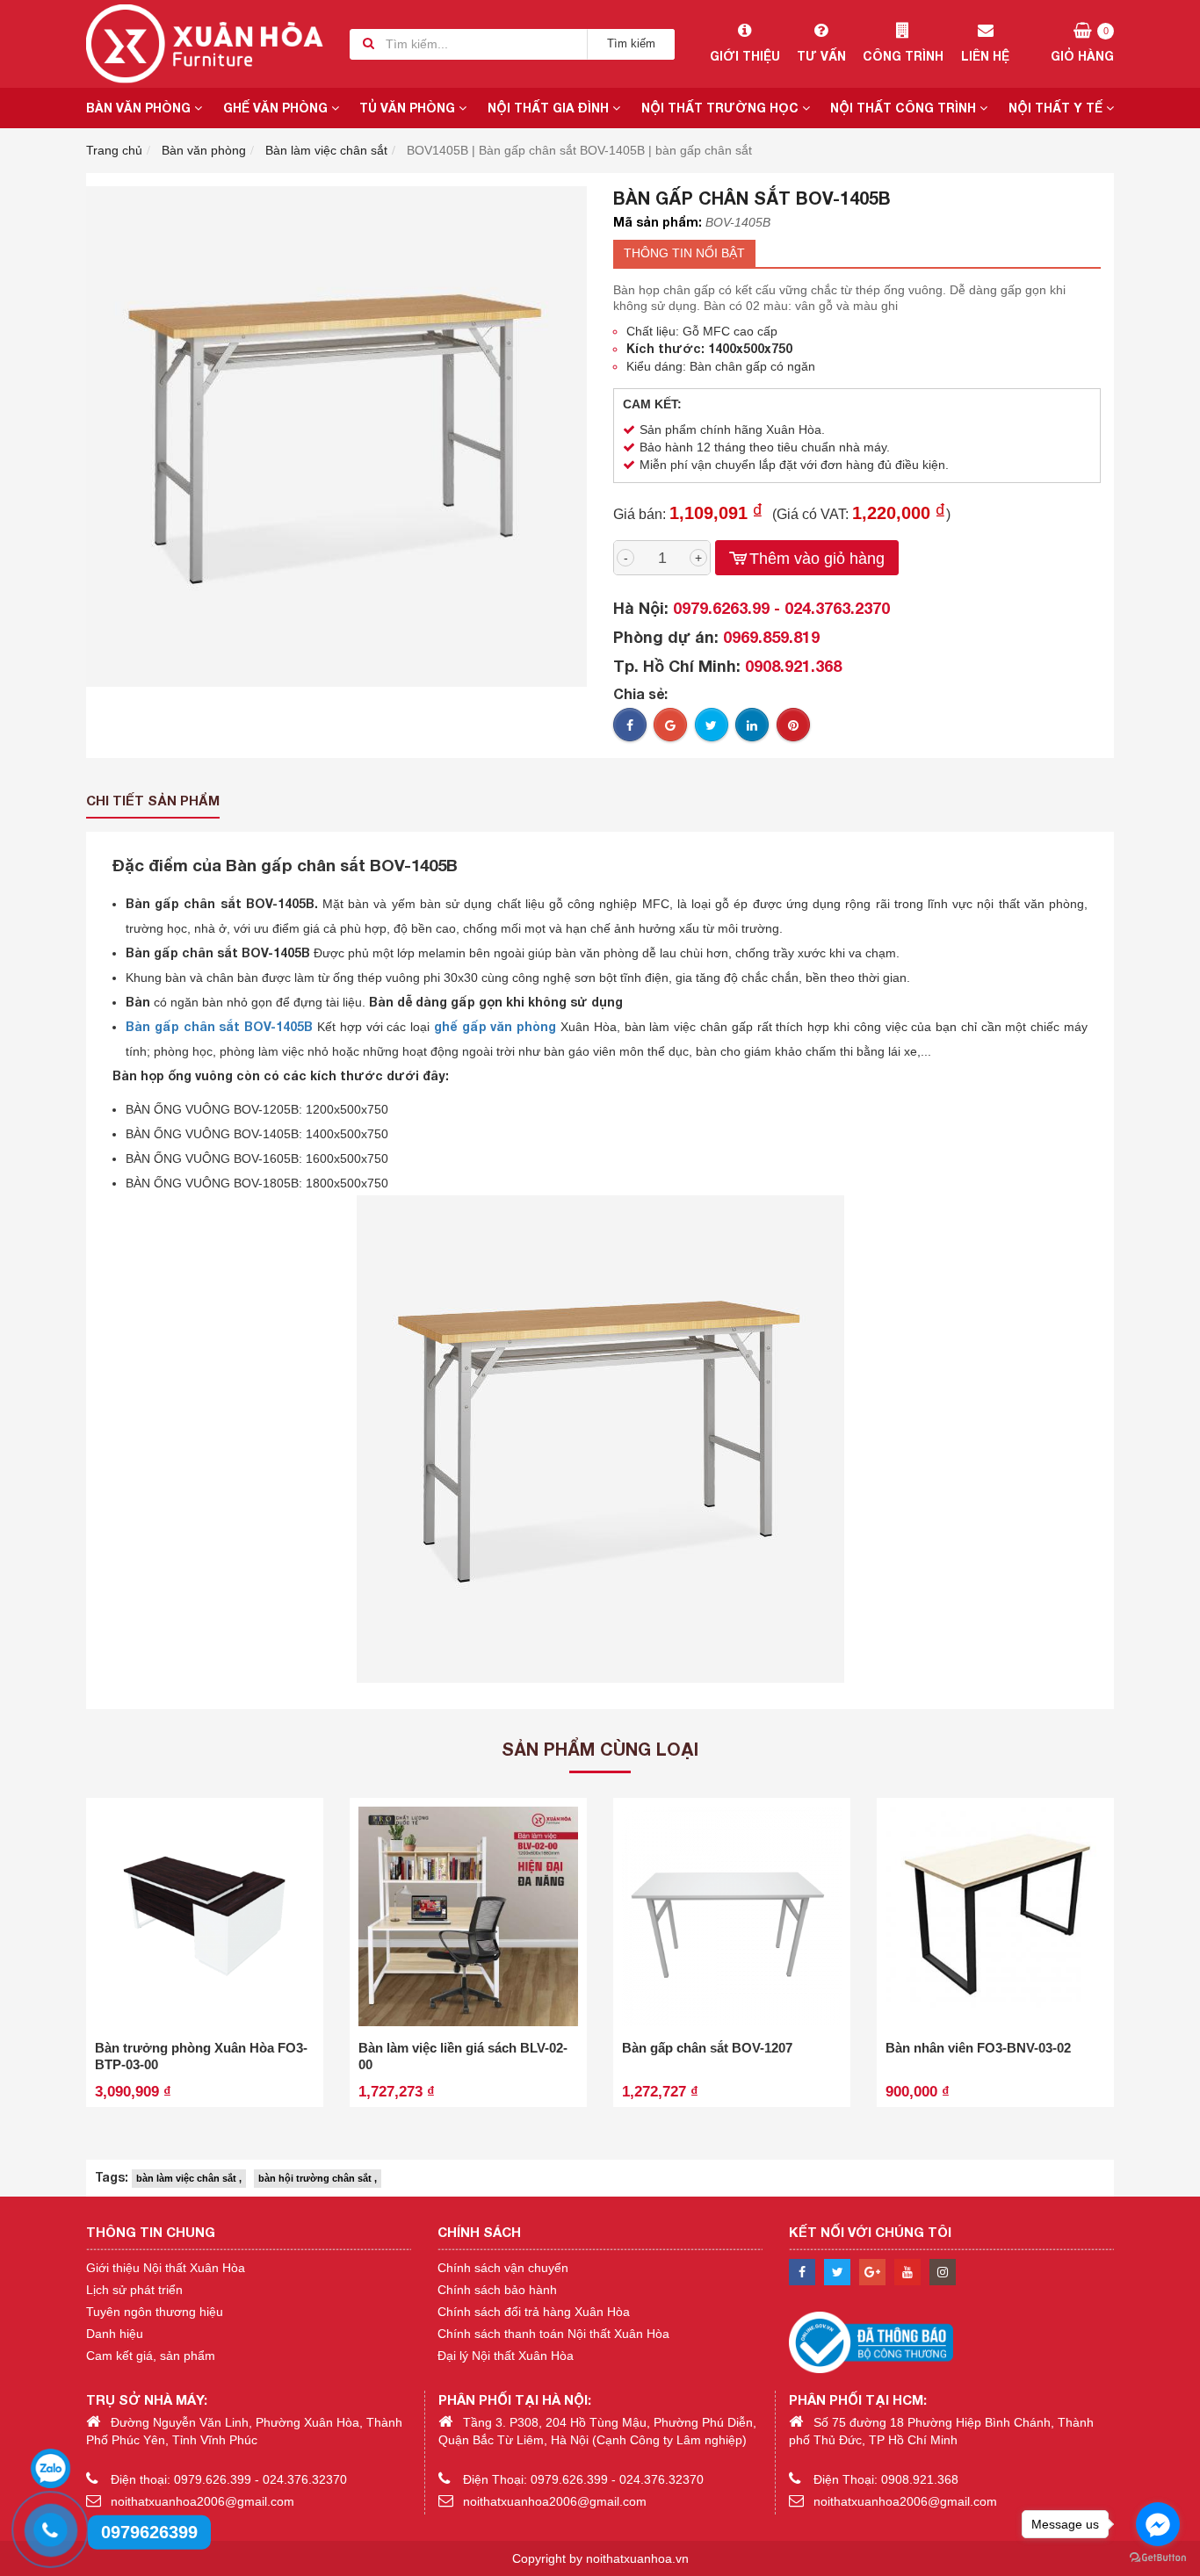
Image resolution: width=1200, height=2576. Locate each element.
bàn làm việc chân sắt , (189, 2178)
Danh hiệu (115, 2334)
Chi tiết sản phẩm (153, 800)
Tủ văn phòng (409, 108)
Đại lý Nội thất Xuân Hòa (506, 2356)
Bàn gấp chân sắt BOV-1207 (707, 2048)
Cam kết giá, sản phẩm (151, 2356)
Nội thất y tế (1057, 108)
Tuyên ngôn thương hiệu (155, 2312)
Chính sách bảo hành (497, 2290)
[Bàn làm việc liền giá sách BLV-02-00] (468, 1916)
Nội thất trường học (722, 108)
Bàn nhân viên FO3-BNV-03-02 (978, 2048)
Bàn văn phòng (140, 108)
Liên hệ (985, 56)
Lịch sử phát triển (134, 2290)
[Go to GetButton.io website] (1158, 2558)
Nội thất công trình (905, 108)
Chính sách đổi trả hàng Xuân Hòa (534, 2312)
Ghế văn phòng (277, 108)
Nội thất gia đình (550, 108)
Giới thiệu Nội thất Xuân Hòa (166, 2268)
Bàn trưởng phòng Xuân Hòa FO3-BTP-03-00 (201, 2056)
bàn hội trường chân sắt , (318, 2178)
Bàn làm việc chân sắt (326, 150)
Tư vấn (821, 56)
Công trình (903, 56)
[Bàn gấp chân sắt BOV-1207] (732, 1916)
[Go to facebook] (1158, 2524)
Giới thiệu (745, 56)
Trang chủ (114, 150)
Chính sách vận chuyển (503, 2268)
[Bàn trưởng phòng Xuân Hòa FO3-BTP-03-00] (205, 1916)
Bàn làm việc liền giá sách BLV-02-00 (463, 2056)
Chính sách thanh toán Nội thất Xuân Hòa (553, 2334)
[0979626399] (48, 2528)
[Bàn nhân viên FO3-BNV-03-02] (995, 1916)
